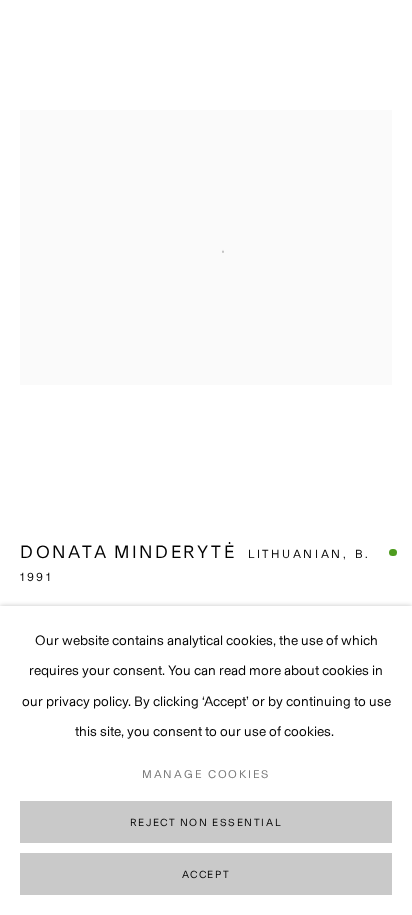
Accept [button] (206, 874)
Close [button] (377, 45)
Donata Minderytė (128, 552)
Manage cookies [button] (206, 774)
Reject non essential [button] (206, 822)
